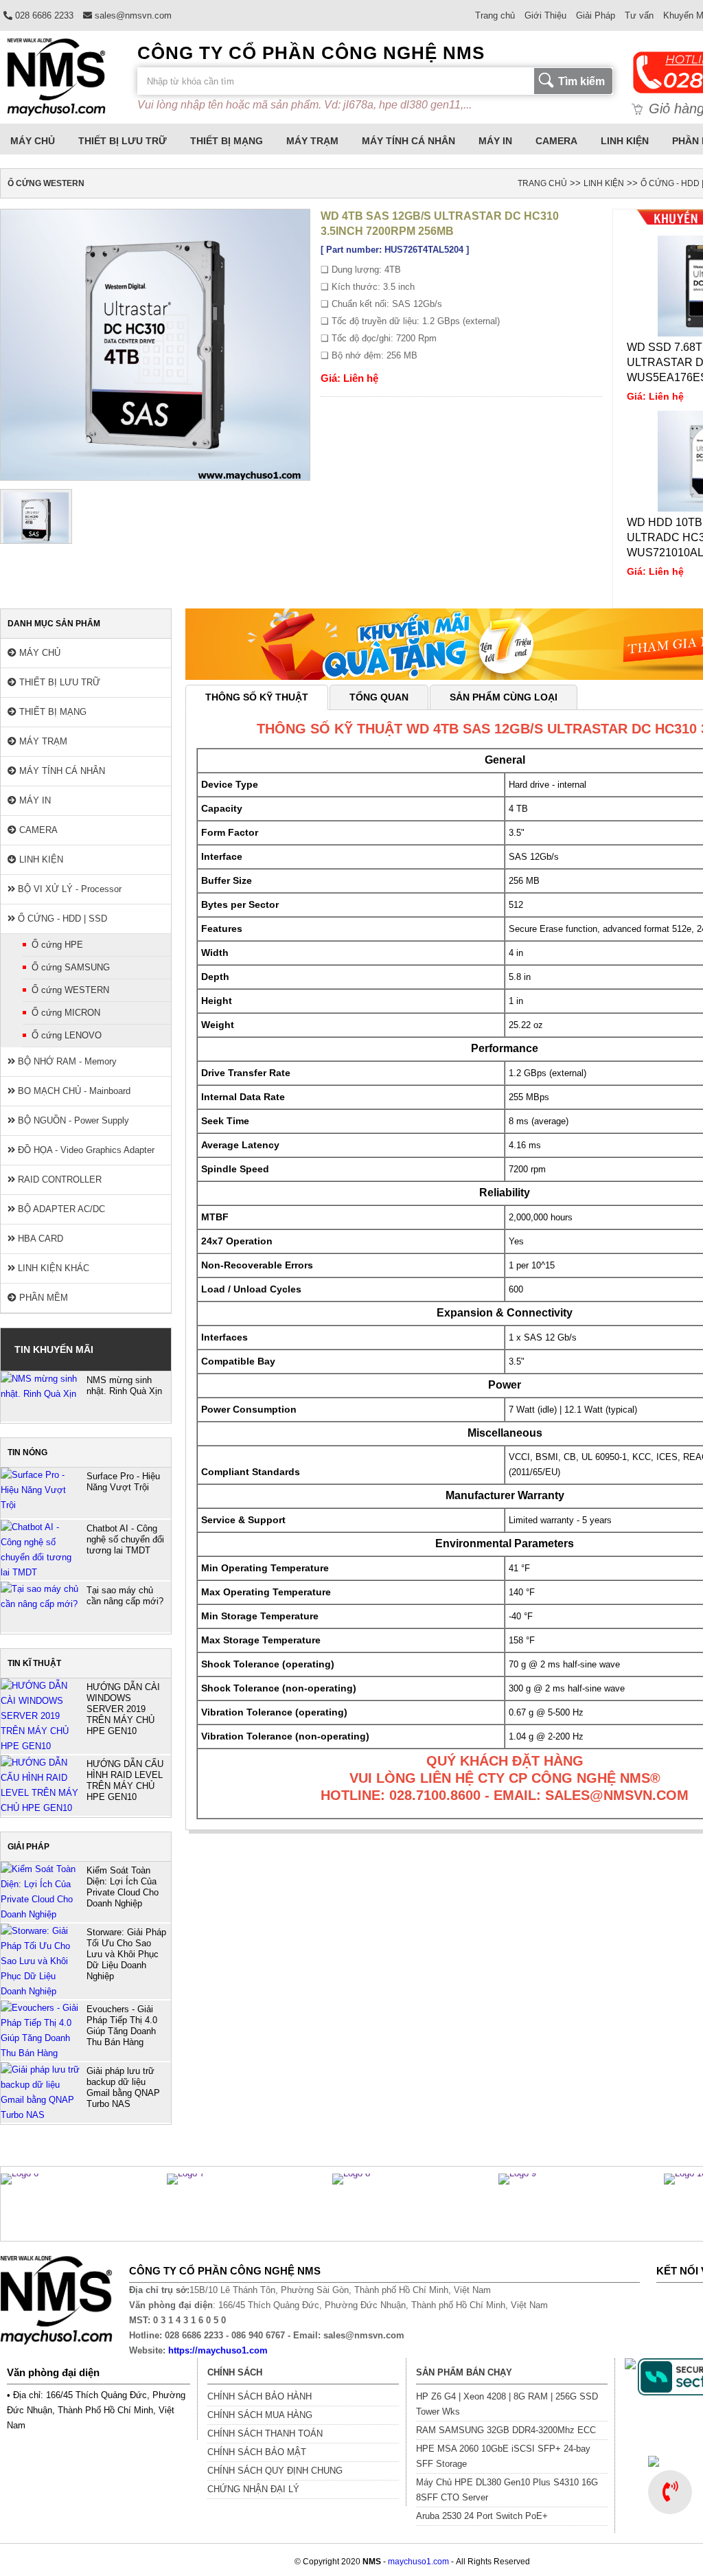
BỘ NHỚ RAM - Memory (66, 1061)
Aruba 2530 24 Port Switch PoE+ (482, 2516)
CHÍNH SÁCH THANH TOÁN (265, 2433)
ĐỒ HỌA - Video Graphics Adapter (85, 1150)
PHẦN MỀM (42, 1298)
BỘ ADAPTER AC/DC (60, 1209)
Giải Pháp (596, 15)
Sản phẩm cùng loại (504, 697)
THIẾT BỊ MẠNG (227, 141)
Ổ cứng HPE (57, 945)
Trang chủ (495, 15)
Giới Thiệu (545, 15)
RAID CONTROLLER (58, 1179)
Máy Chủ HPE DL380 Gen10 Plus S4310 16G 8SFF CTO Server (507, 2490)
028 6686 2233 (43, 15)
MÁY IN (495, 141)
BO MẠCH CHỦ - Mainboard (73, 1091)
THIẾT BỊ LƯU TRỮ (123, 141)
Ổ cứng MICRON (66, 1013)
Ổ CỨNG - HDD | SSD (61, 919)
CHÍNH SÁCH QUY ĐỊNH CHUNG (275, 2471)
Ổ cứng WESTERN (70, 990)
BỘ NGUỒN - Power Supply (72, 1120)
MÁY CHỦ (33, 141)
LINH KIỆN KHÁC (52, 1268)
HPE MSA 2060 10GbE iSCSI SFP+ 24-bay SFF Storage (503, 2456)
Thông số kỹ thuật (257, 697)
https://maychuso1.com (218, 2350)
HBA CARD (39, 1239)
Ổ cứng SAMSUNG (71, 967)
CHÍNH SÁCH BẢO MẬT (257, 2452)
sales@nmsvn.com (132, 15)
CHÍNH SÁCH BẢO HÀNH (260, 2396)
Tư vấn (639, 15)
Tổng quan (379, 697)
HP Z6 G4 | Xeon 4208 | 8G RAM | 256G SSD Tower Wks (507, 2404)
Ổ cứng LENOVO (67, 1035)
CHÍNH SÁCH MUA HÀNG (260, 2415)
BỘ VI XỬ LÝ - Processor (68, 889)
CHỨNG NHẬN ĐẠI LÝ (253, 2489)
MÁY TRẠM (312, 141)
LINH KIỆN (625, 141)
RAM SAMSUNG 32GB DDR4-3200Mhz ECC (506, 2430)
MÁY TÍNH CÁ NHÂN (408, 141)
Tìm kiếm (581, 81)
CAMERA (556, 141)
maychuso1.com (418, 2562)
